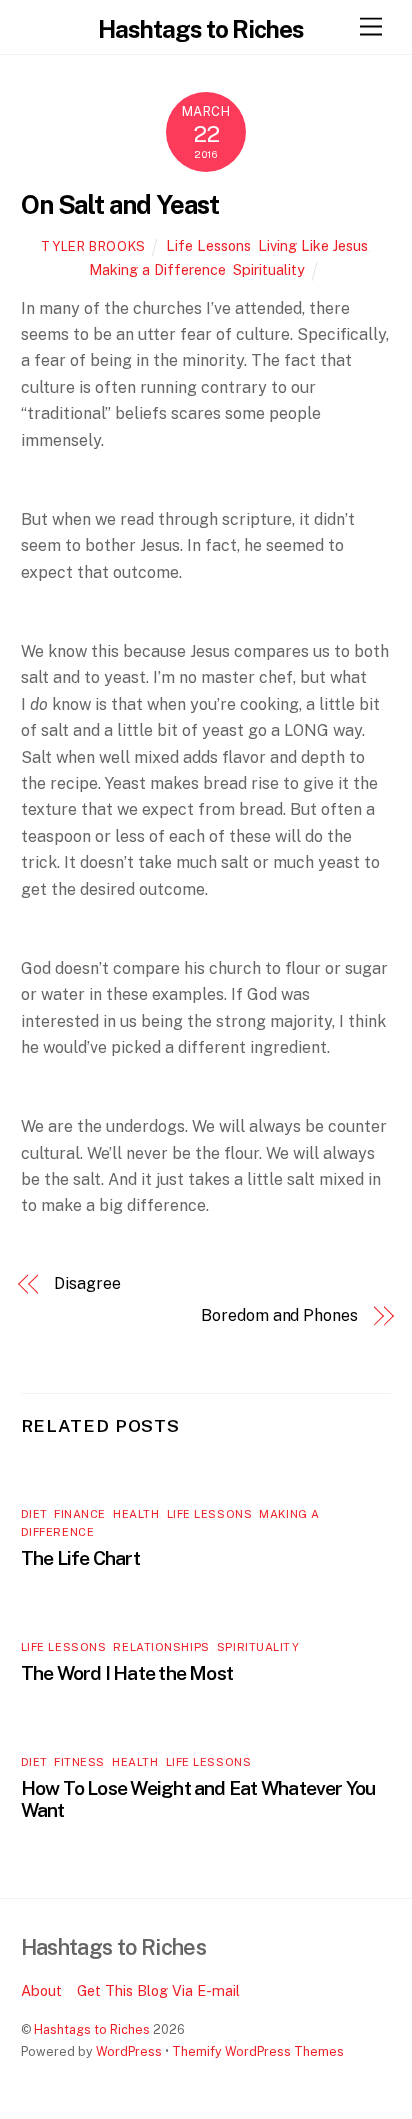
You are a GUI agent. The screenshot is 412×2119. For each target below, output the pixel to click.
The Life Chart (80, 1558)
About (41, 1990)
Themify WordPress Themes (258, 2051)
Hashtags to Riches (92, 2029)
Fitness (79, 1762)
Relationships (161, 1647)
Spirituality (269, 269)
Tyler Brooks (93, 246)
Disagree (87, 1283)
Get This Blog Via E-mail (158, 1990)
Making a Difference (157, 269)
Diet (34, 1514)
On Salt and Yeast (120, 205)
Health (136, 1514)
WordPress (129, 2051)
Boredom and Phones (279, 1315)
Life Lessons (208, 245)
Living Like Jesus (313, 245)
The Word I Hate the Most (127, 1673)
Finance (80, 1514)
